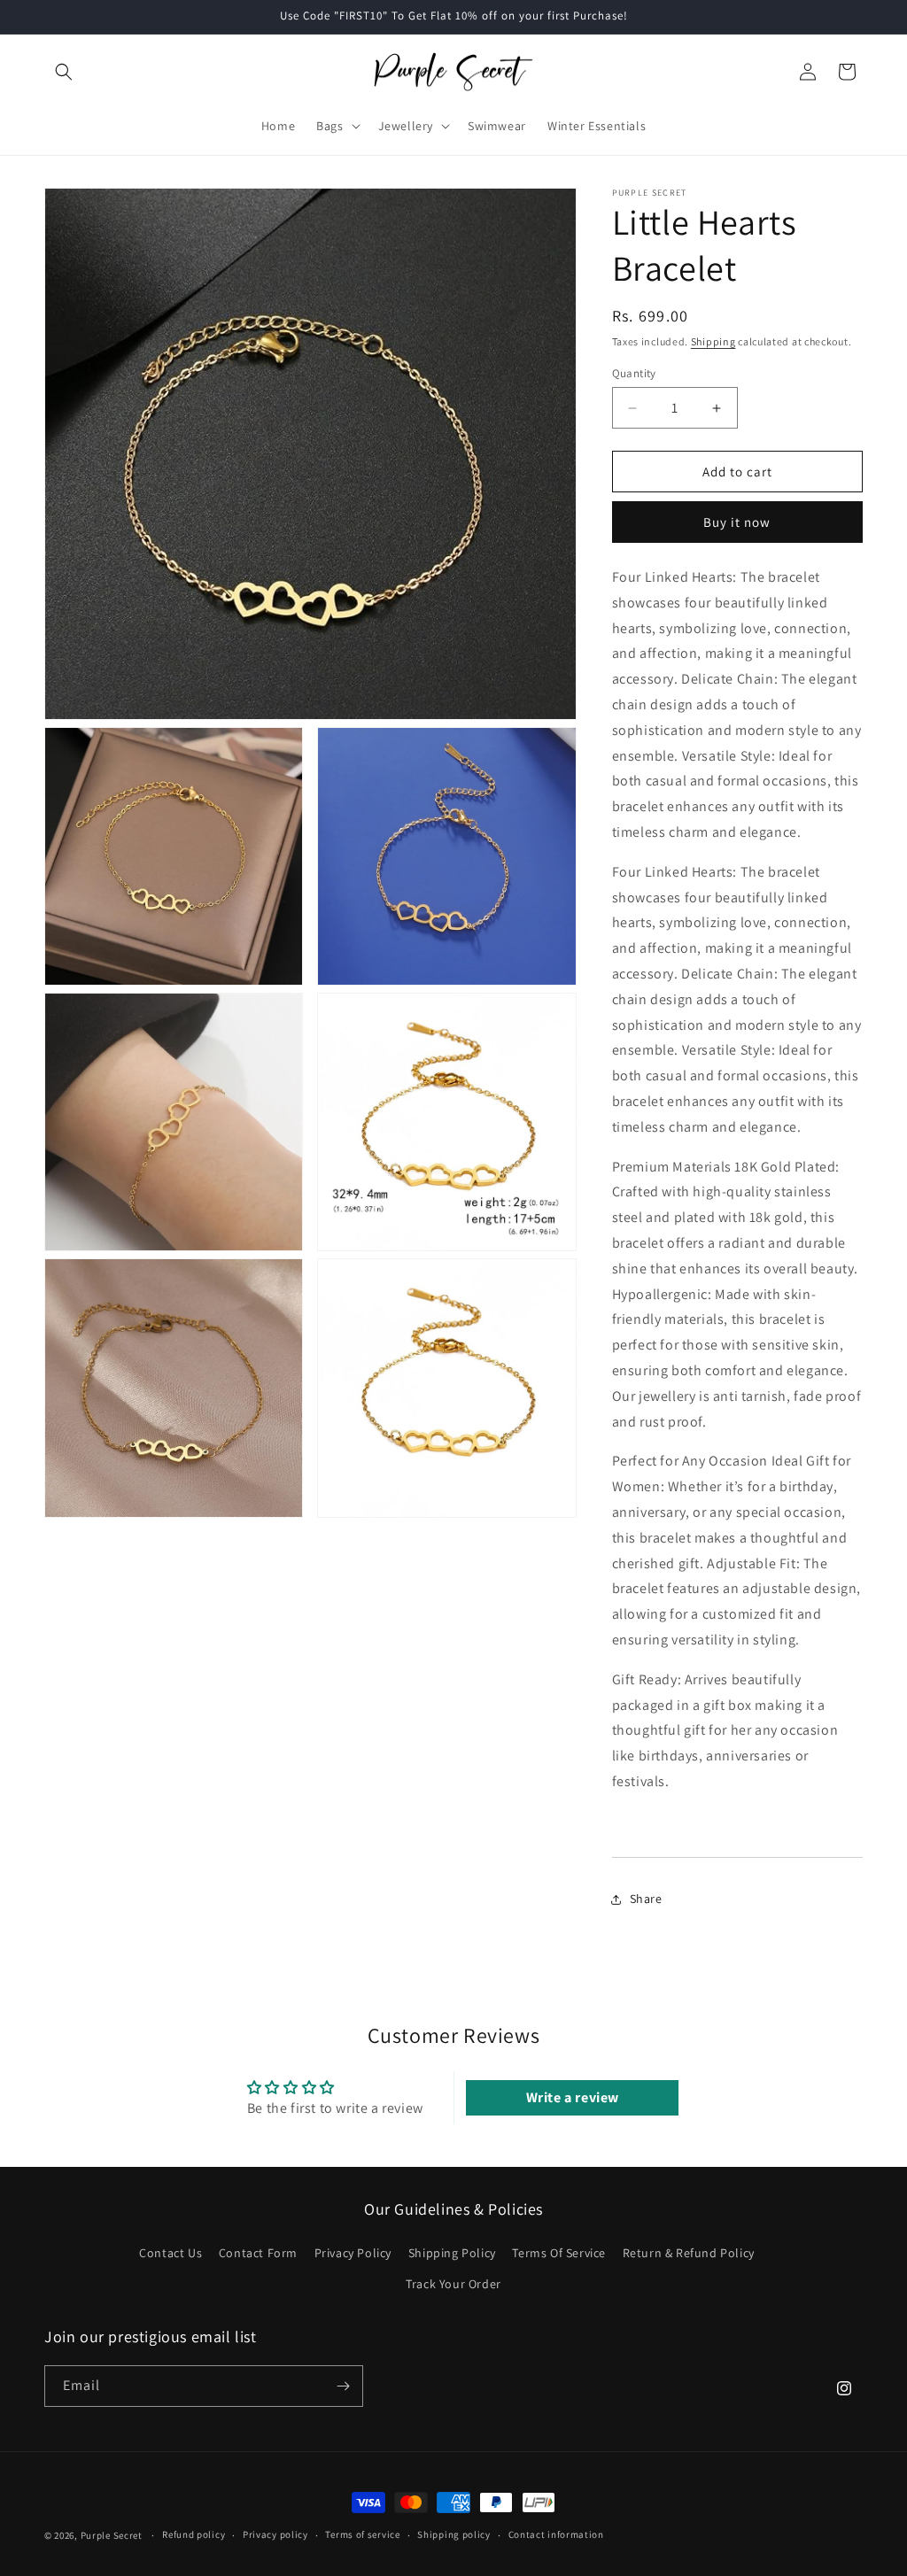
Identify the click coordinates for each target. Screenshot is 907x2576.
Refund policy (194, 2534)
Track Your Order (453, 2284)
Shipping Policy (452, 2253)
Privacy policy (275, 2534)
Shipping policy (454, 2534)
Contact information (556, 2534)
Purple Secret (112, 2535)
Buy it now (737, 522)
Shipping (713, 341)
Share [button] (646, 1899)
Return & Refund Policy (689, 2253)
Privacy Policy (353, 2253)
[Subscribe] (343, 2386)
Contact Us (171, 2253)
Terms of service (362, 2534)
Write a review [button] (573, 2097)
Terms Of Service (559, 2253)
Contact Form (258, 2253)
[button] (64, 72)
